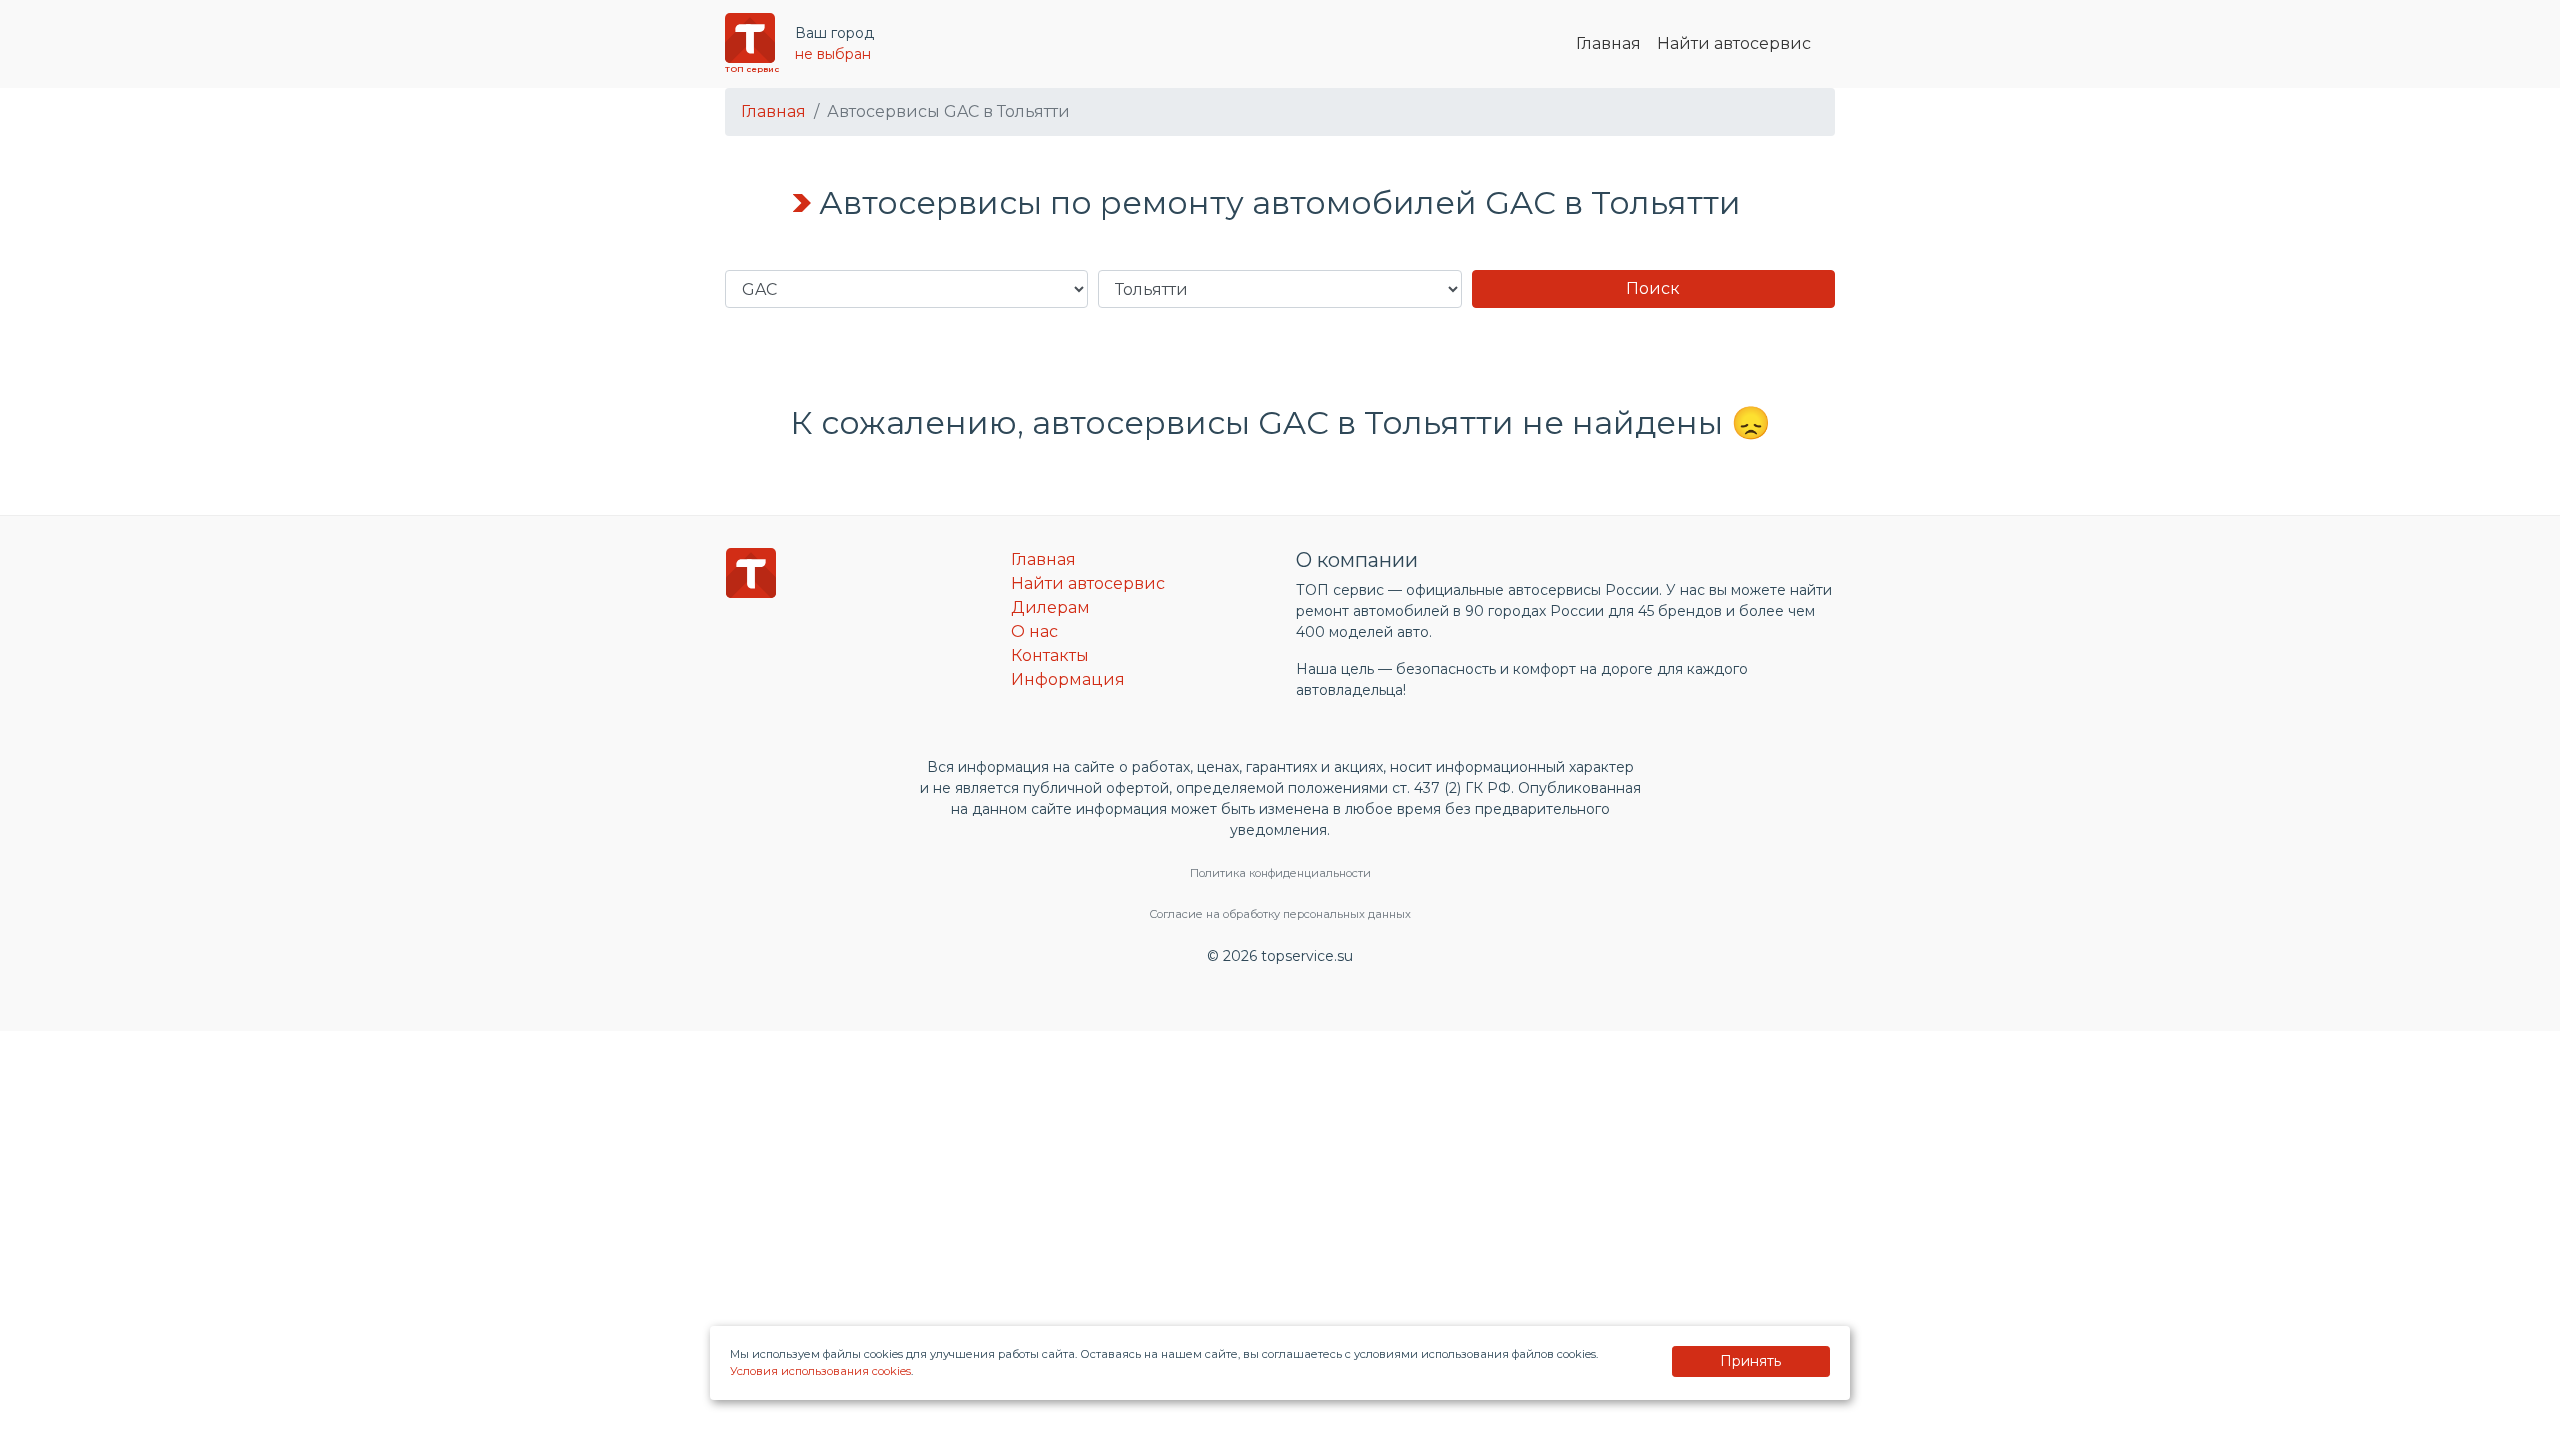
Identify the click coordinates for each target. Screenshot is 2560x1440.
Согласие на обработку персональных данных (1280, 914)
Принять (1750, 1361)
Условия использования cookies (820, 1371)
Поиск (1653, 288)
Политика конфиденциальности (1280, 873)
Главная (1608, 43)
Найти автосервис (1734, 43)
